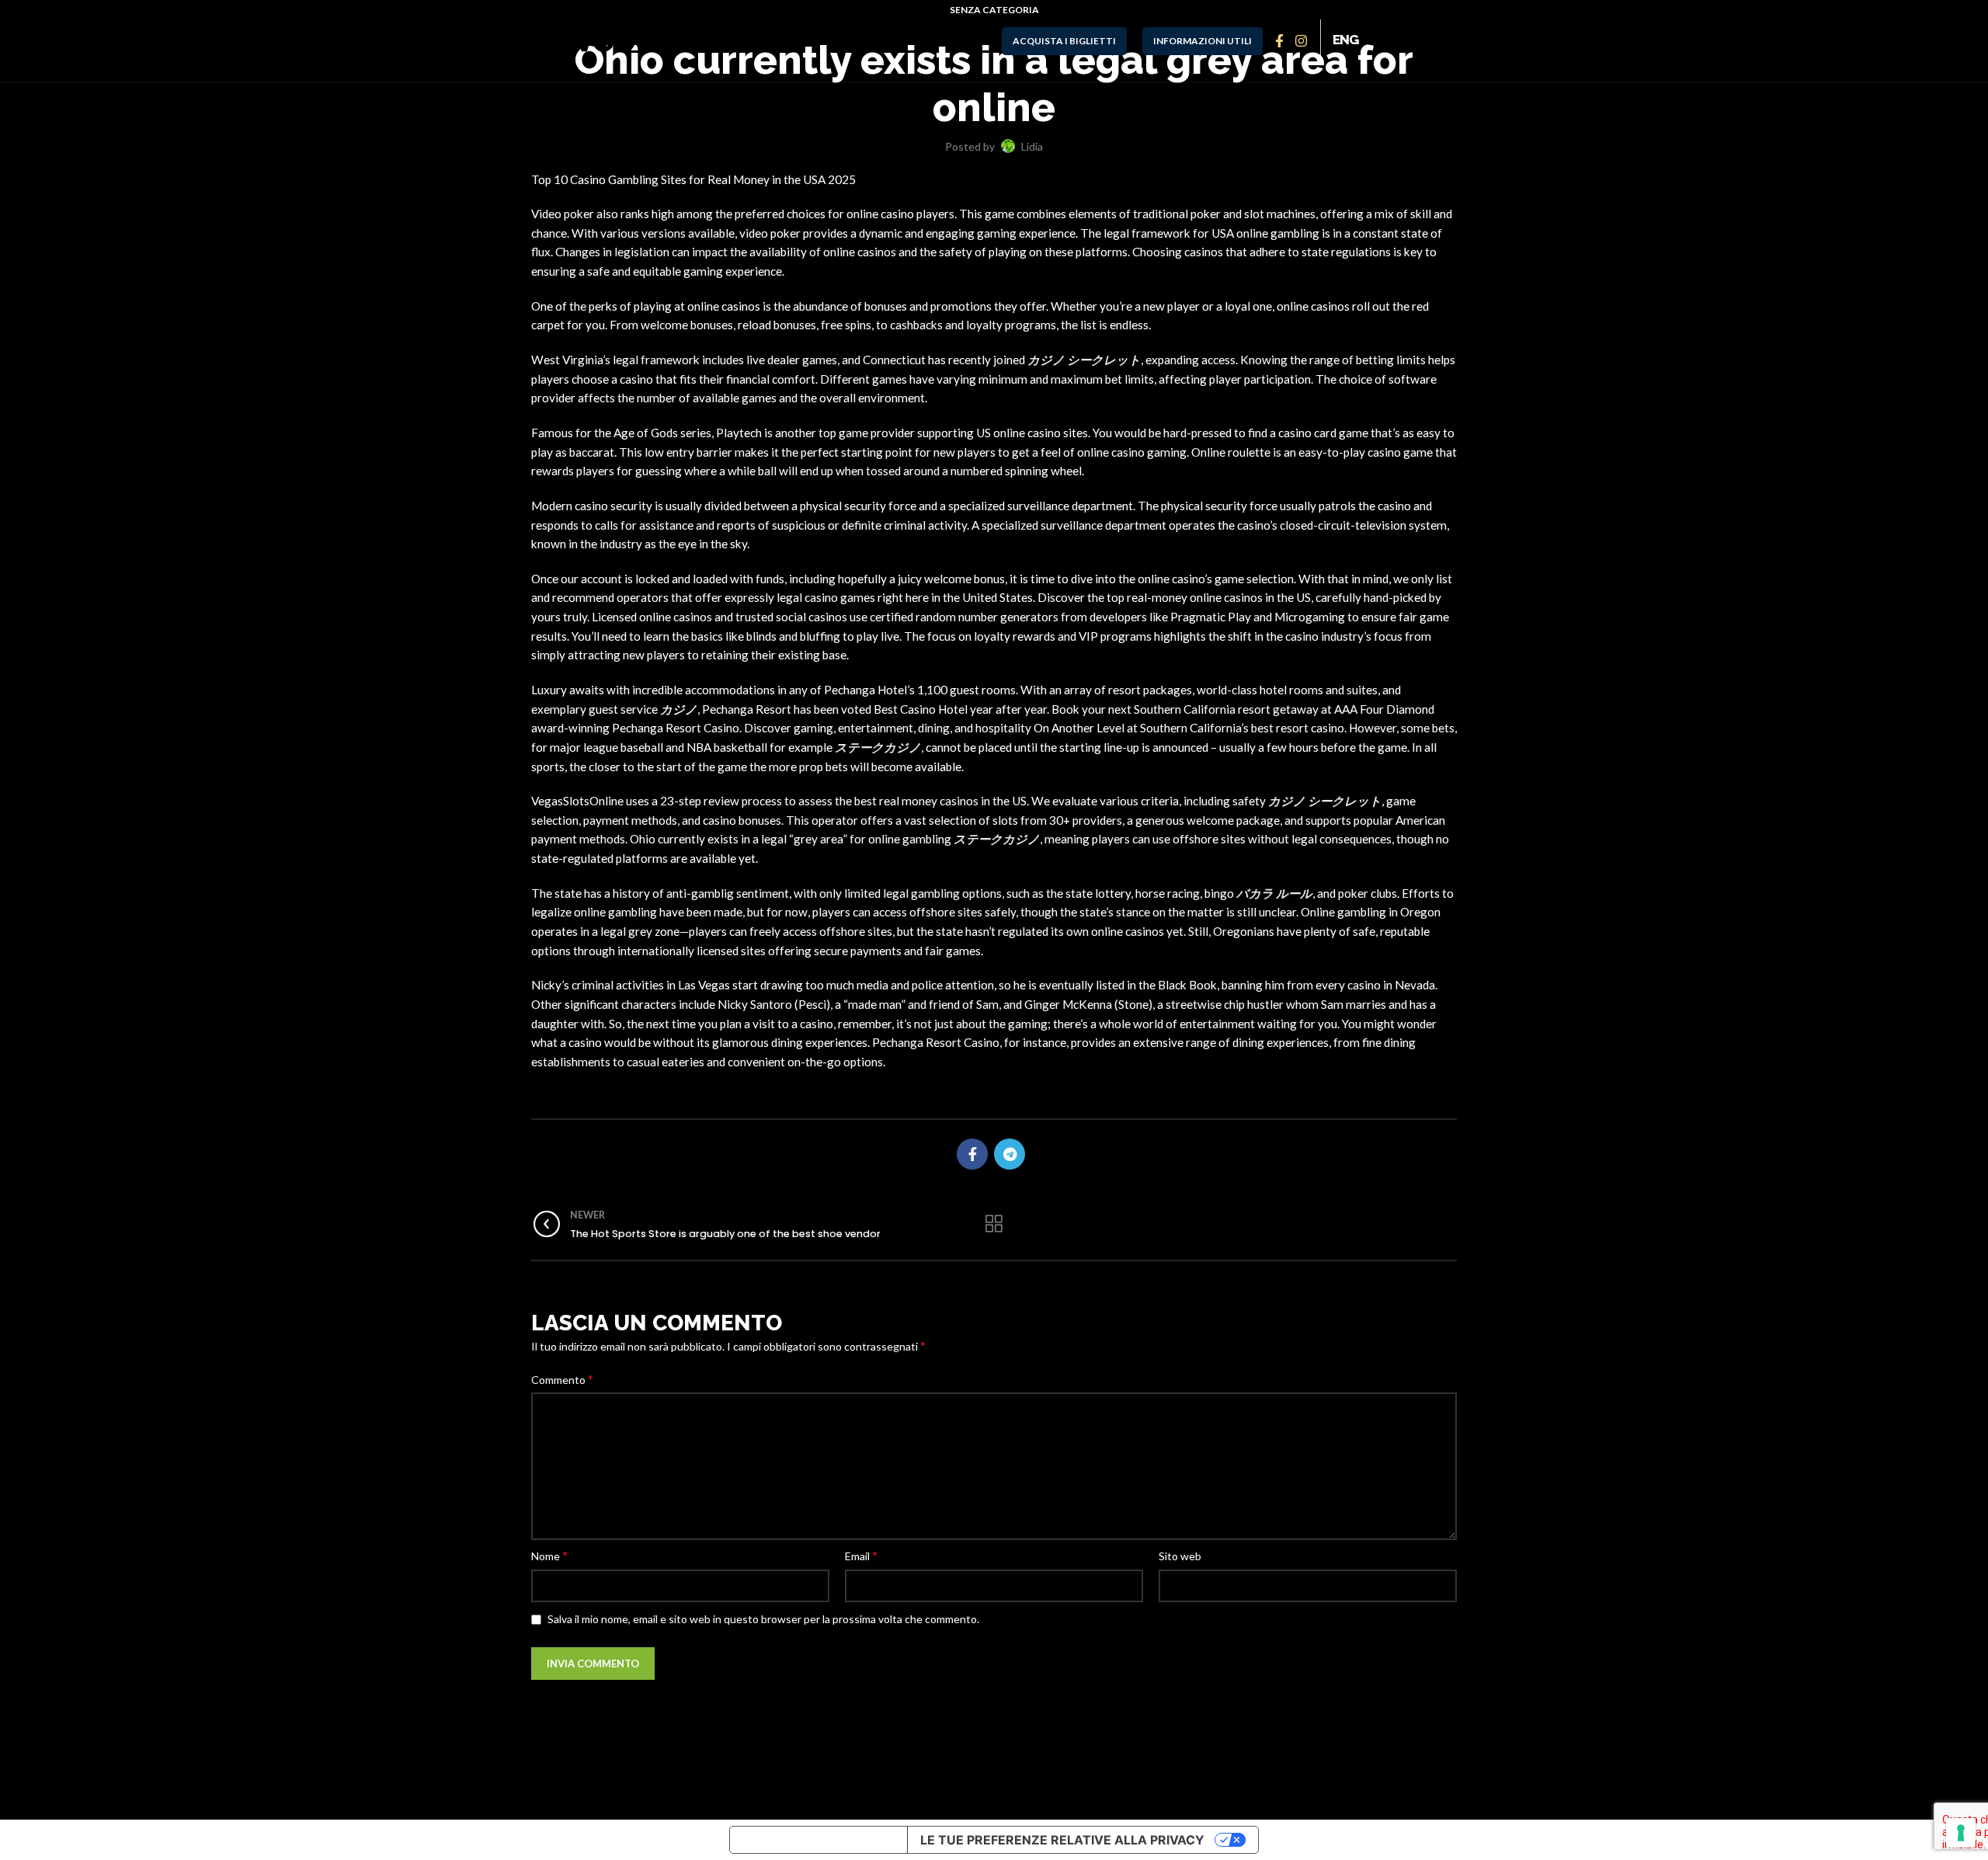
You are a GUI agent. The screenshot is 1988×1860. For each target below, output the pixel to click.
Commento (562, 1379)
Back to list (994, 1224)
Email (861, 1555)
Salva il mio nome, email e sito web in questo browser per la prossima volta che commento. (763, 1619)
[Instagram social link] (1302, 41)
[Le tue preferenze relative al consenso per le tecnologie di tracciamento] (1961, 1833)
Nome (549, 1555)
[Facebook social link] (1281, 41)
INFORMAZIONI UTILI (1203, 41)
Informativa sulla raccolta (818, 1840)
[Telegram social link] (1010, 1154)
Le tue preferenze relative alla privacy (1062, 1840)
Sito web (1180, 1556)
